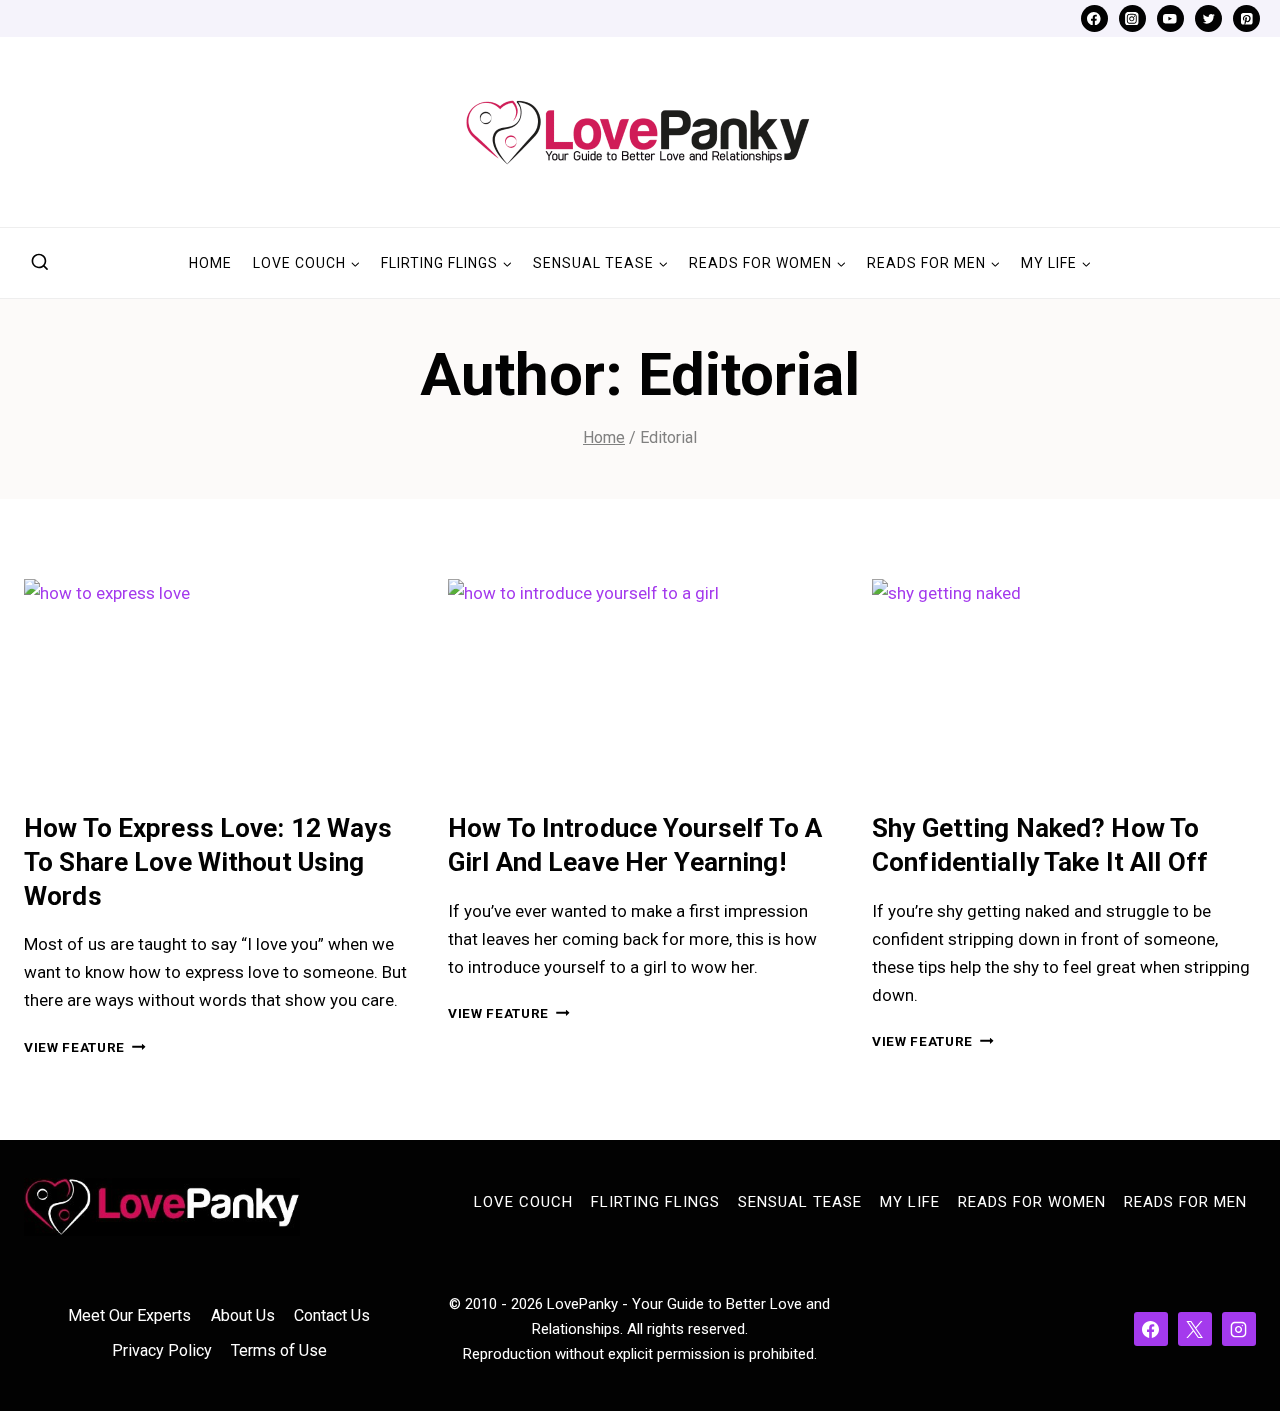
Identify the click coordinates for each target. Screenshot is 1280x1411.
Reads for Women (1032, 1202)
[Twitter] (1208, 18)
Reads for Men (1185, 1202)
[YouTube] (1170, 18)
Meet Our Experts (129, 1315)
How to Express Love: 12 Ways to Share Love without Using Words (208, 862)
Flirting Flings (655, 1202)
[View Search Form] (40, 263)
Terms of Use (279, 1350)
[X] (1195, 1329)
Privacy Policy (162, 1350)
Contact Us (332, 1315)
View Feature (85, 1047)
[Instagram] (1132, 18)
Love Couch (523, 1202)
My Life (910, 1202)
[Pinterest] (1246, 18)
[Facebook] (1094, 18)
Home (210, 263)
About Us (243, 1315)
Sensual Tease (800, 1202)
